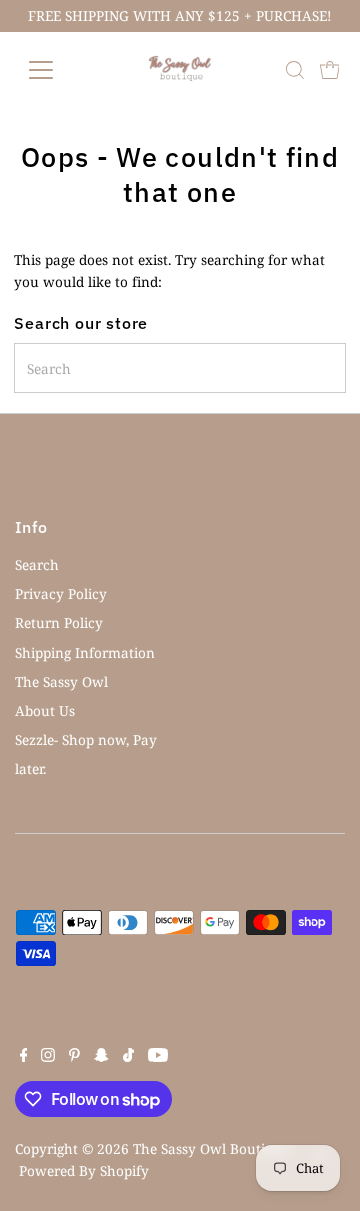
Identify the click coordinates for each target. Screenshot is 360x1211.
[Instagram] (48, 1057)
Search (37, 564)
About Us (45, 710)
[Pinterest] (74, 1057)
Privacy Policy (61, 593)
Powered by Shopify (84, 1170)
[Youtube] (158, 1057)
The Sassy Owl (61, 681)
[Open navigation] (53, 70)
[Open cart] (330, 70)
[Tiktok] (128, 1057)
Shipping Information (85, 652)
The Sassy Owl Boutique (211, 1148)
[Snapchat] (101, 1057)
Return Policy (59, 622)
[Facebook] (24, 1057)
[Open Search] (295, 70)
